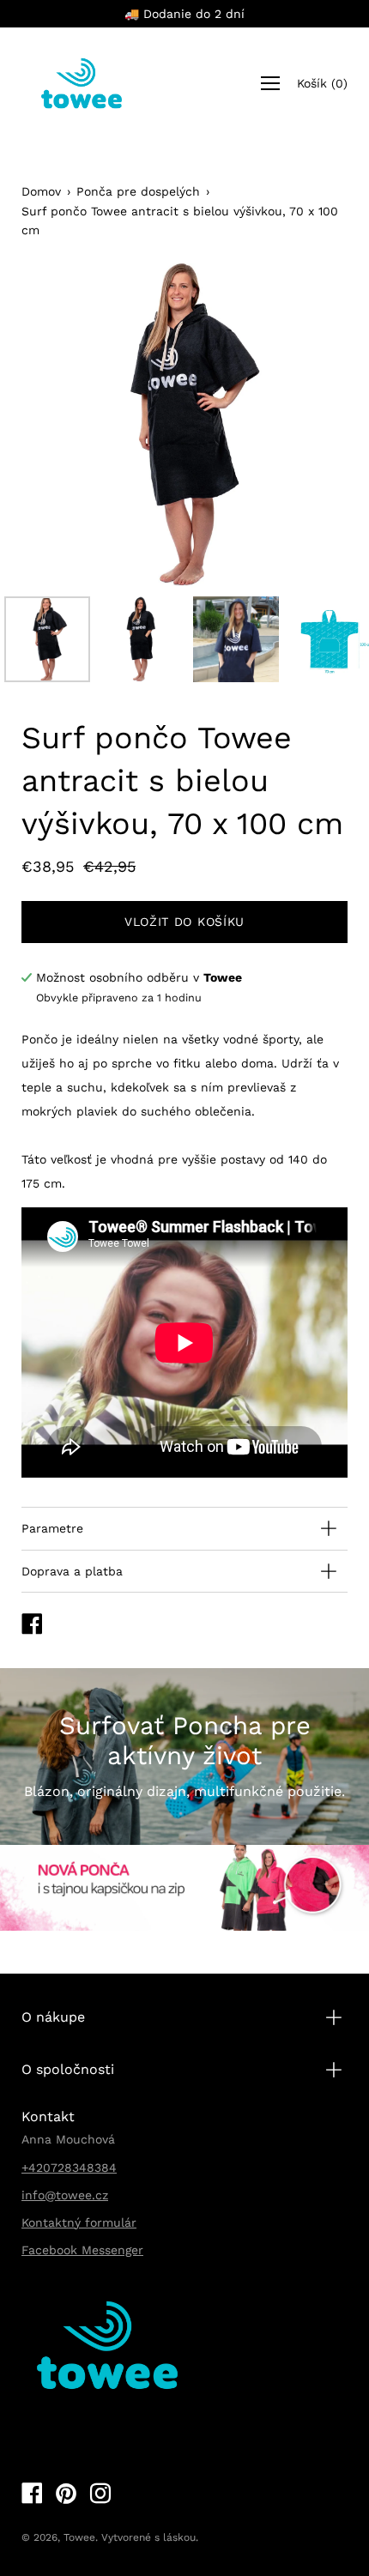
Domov (41, 191)
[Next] (305, 425)
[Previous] (64, 425)
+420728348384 (69, 2168)
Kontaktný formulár (79, 2222)
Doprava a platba (72, 1571)
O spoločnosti (68, 2069)
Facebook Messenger (82, 2250)
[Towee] (82, 83)
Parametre (52, 1528)
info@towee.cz (65, 2195)
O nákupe (53, 2017)
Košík (322, 83)
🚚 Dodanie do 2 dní (184, 14)
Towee (79, 2537)
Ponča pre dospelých (138, 191)
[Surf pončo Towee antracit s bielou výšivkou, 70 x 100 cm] (47, 639)
